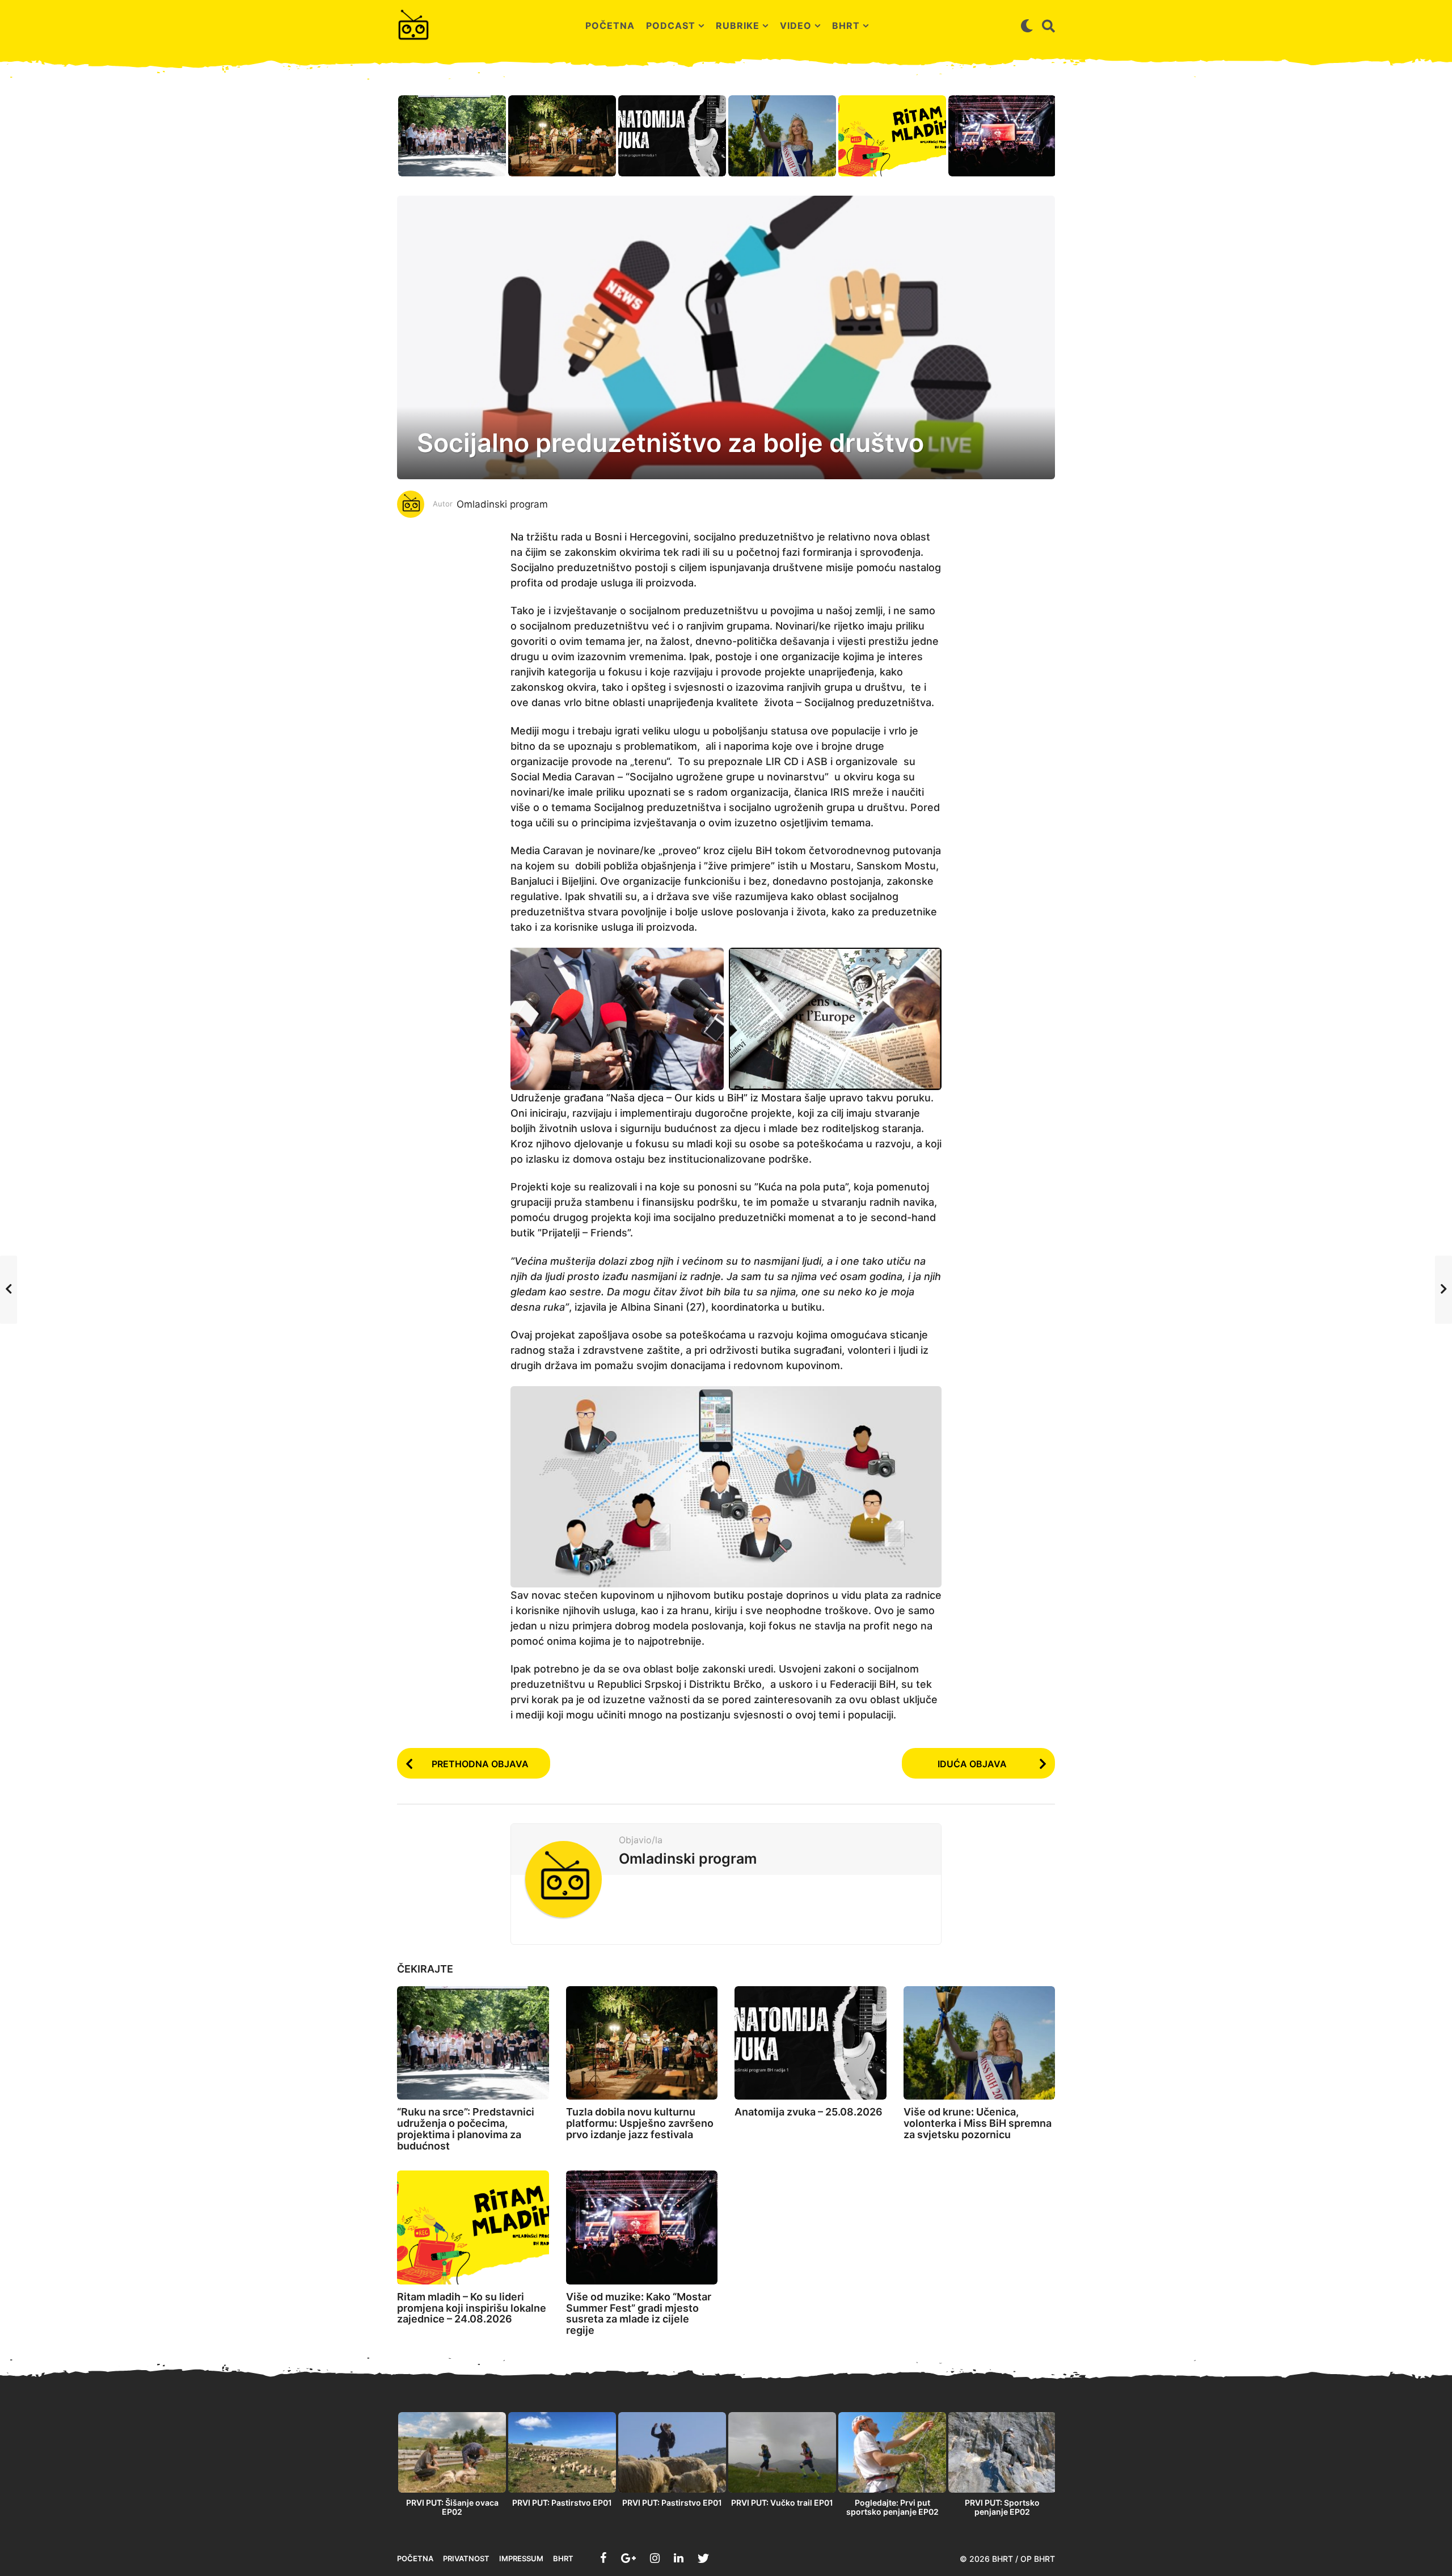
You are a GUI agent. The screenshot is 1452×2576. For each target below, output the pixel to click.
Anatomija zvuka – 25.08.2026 (809, 2112)
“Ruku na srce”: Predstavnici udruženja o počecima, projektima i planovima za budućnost (466, 2129)
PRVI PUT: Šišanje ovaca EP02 (452, 2507)
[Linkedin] (679, 2558)
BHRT (846, 26)
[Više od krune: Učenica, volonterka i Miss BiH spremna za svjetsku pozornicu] (980, 2043)
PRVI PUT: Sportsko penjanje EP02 (1002, 2507)
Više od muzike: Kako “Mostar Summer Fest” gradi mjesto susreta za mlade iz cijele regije (639, 2313)
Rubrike (738, 26)
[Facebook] (603, 2558)
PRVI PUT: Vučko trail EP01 (782, 2503)
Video (796, 26)
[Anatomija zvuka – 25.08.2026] (811, 2043)
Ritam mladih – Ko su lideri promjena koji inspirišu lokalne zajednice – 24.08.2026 (472, 2308)
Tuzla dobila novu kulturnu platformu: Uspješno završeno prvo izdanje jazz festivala (640, 2123)
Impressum (521, 2558)
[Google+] (628, 2558)
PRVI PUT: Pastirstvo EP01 (562, 2503)
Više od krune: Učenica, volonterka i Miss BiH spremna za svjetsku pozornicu (978, 2123)
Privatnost (466, 2558)
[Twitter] (703, 2558)
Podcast (671, 26)
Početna (610, 26)
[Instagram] (655, 2558)
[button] (1027, 26)
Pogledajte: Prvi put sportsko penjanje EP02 (892, 2507)
